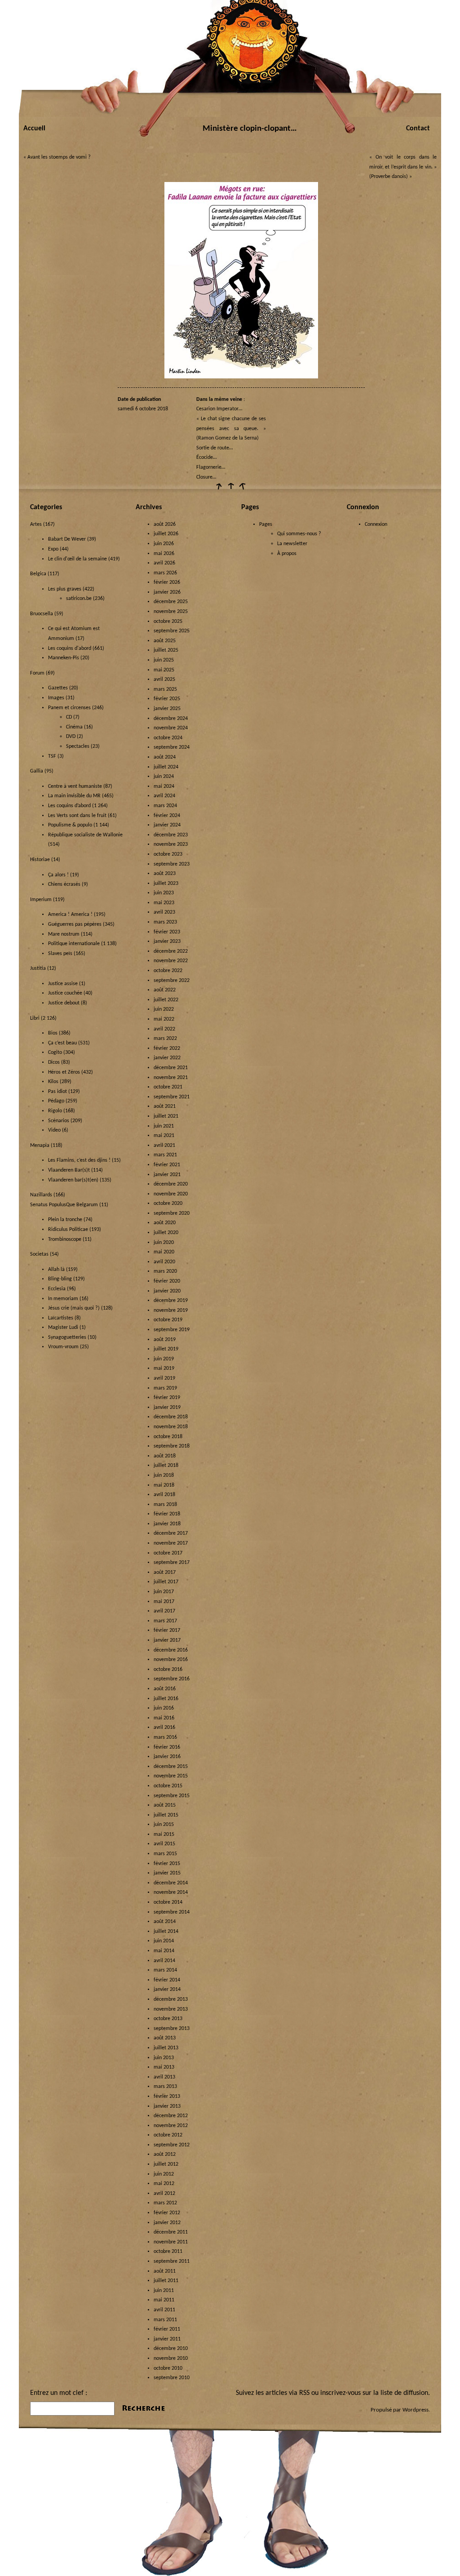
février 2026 (167, 582)
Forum (37, 673)
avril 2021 (164, 1146)
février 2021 (167, 1165)
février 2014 (167, 1980)
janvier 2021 (167, 1175)
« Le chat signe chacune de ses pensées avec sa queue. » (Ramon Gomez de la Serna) (231, 429)
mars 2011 (165, 2320)
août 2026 (165, 524)
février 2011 (167, 2329)
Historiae (40, 860)
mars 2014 (165, 1970)
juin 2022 (164, 1009)
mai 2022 (164, 1019)
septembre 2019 (172, 1330)
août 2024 (165, 757)
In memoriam (63, 1299)
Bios (53, 1033)
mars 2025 (165, 689)
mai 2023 (164, 903)
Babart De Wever (67, 539)
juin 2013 (164, 2058)
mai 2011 (164, 2300)
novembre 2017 (171, 1543)
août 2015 (165, 1805)
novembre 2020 (171, 1194)
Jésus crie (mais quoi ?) (74, 1308)
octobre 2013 (168, 2019)
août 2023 (165, 874)
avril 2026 (164, 563)
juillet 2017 (166, 1582)
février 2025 (167, 699)
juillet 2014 (166, 1932)
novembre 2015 (171, 1776)
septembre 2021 (172, 1097)
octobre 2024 (168, 738)
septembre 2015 (172, 1796)
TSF (52, 756)
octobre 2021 (168, 1087)
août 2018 (165, 1456)
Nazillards (41, 1195)
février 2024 (167, 816)
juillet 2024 (166, 767)
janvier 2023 (167, 942)
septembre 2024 (172, 747)
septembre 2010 (172, 2378)
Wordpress (416, 2410)
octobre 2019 (168, 1320)
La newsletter (292, 544)
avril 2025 (164, 680)
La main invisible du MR (74, 796)
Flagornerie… (211, 467)
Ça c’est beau (62, 1043)
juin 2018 (164, 1475)
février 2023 (167, 932)
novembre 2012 (171, 2126)
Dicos (54, 1062)
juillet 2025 (166, 650)
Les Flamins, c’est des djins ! (79, 1160)
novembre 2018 (171, 1427)
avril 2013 (164, 2077)
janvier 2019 (167, 1408)
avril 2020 (164, 1262)
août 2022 (165, 990)
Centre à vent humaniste (75, 786)
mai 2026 (164, 554)
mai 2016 (164, 1718)
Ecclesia (57, 1289)
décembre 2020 (171, 1184)
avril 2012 (164, 2194)
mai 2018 (164, 1485)
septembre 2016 (172, 1679)
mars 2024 (165, 806)
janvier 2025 (167, 709)
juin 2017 (164, 1592)
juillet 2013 (166, 2048)
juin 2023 (164, 893)
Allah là (56, 1270)
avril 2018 (164, 1495)
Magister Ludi (63, 1328)
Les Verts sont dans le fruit (77, 816)
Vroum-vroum (63, 1347)
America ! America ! (70, 915)
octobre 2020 (168, 1204)
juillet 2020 (166, 1233)
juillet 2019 (166, 1349)
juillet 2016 (166, 1699)
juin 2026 (164, 544)
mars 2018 (165, 1505)
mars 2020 (165, 1271)
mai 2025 (164, 670)
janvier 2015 (167, 1873)
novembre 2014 (171, 1892)
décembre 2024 (171, 719)
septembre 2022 (172, 981)
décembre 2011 (171, 2232)
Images (56, 698)
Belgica (38, 574)
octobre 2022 (168, 971)
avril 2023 (164, 912)
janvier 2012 (167, 2223)
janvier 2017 (167, 1640)
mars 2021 (165, 1155)
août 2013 (165, 2038)
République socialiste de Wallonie (85, 835)
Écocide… (206, 457)
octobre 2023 (168, 854)
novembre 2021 (171, 1078)
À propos (287, 554)
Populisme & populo (70, 825)
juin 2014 (164, 1941)
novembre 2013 (171, 2009)
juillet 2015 (166, 1815)
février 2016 (167, 1747)
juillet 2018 (166, 1466)
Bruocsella (42, 614)
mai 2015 (164, 1834)
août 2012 (165, 2154)
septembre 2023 (172, 864)
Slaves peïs (60, 954)
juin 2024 (164, 777)
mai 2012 (164, 2184)
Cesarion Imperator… (219, 409)
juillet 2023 (166, 884)
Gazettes (58, 688)
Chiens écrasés (64, 884)
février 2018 (167, 1514)
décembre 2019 (171, 1301)
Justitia (38, 968)
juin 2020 (164, 1243)
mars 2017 (165, 1621)
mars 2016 (165, 1737)
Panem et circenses (69, 708)
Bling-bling (60, 1279)
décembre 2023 (171, 835)
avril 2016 (164, 1728)
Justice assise (63, 984)
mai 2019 (164, 1368)
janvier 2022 (167, 1058)
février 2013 (167, 2096)
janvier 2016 (167, 1757)
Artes (36, 524)
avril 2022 (164, 1029)
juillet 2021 (166, 1116)
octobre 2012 (168, 2135)
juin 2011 (164, 2291)
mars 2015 (165, 1854)
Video (54, 1130)
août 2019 (165, 1340)
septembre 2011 (172, 2261)
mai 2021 (164, 1136)
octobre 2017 (168, 1553)
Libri (35, 1018)
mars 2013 (165, 2087)
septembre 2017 (172, 1563)
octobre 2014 (168, 1902)
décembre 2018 (171, 1417)
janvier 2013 (167, 2106)
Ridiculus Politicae (68, 1230)
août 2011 (165, 2271)
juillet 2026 (166, 534)
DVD (71, 737)
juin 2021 (164, 1126)
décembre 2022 (171, 951)
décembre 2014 (171, 1883)
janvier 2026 (167, 592)
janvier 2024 (167, 825)
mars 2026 (165, 573)
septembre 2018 (172, 1446)
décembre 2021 (171, 1068)
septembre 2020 (172, 1213)
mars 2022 (165, 1039)
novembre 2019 (171, 1310)
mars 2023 (165, 922)
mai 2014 (164, 1951)
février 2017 (167, 1630)
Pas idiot (57, 1092)
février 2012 (167, 2213)
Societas (39, 1254)
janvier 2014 (167, 1990)
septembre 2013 (172, 2029)
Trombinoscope (65, 1239)
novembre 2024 (171, 728)
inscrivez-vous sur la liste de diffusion (374, 2393)
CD (69, 717)
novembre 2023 (171, 844)
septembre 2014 (172, 1912)
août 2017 (165, 1572)
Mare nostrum (64, 934)
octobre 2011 (168, 2252)
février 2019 (167, 1398)
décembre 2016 (171, 1650)
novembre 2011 (171, 2242)
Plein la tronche (65, 1220)
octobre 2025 (168, 622)
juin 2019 (164, 1359)
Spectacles (78, 746)
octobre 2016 (168, 1670)
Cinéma (74, 727)
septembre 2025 (172, 631)
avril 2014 (164, 1961)
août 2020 (165, 1223)
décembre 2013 (171, 1999)
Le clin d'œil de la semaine (77, 559)
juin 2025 (164, 660)
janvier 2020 (167, 1291)
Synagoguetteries (67, 1337)
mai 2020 (164, 1252)
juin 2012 (164, 2174)
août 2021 (165, 1106)
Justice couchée (65, 993)
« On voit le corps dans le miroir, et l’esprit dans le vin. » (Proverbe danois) (403, 167)
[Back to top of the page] (230, 489)
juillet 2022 (166, 1000)
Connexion (376, 524)
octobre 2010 (168, 2368)
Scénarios (59, 1121)
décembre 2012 (171, 2116)
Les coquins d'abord (70, 648)
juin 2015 (164, 1825)
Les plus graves (65, 589)
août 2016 (165, 1689)
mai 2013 (164, 2067)
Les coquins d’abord (69, 806)
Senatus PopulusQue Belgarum (64, 1205)
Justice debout (64, 1003)
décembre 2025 (171, 602)
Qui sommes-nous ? (299, 534)
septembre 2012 (172, 2145)
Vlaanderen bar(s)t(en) (73, 1180)
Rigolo (55, 1111)
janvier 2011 (167, 2339)
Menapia (40, 1146)
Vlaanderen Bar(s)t (69, 1170)
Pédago (56, 1101)
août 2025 (165, 641)
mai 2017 (164, 1602)
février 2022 (167, 1048)
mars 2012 (165, 2203)
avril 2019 (164, 1378)
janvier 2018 (167, 1524)
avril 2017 (164, 1611)
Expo (53, 549)
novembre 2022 (171, 961)
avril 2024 (164, 796)
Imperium (41, 900)
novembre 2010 (171, 2358)
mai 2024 (164, 786)
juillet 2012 (166, 2164)
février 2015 (167, 1864)
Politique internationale (74, 944)
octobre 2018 (168, 1437)
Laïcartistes (61, 1318)
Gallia (37, 771)
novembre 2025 (171, 612)
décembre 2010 (171, 2349)
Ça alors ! (58, 875)
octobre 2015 (168, 1786)
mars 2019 (165, 1388)
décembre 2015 (171, 1767)
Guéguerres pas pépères (75, 924)
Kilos (53, 1082)
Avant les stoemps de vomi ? (59, 157)
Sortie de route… (215, 448)
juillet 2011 (166, 2281)
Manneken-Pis (64, 658)
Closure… (206, 477)
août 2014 (165, 1922)
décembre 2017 (171, 1533)
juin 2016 (164, 1708)
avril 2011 (164, 2310)
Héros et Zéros (64, 1072)
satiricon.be (79, 599)
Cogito (55, 1053)
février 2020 (167, 1281)
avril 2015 (164, 1844)
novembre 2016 (171, 1660)
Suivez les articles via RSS (273, 2393)
